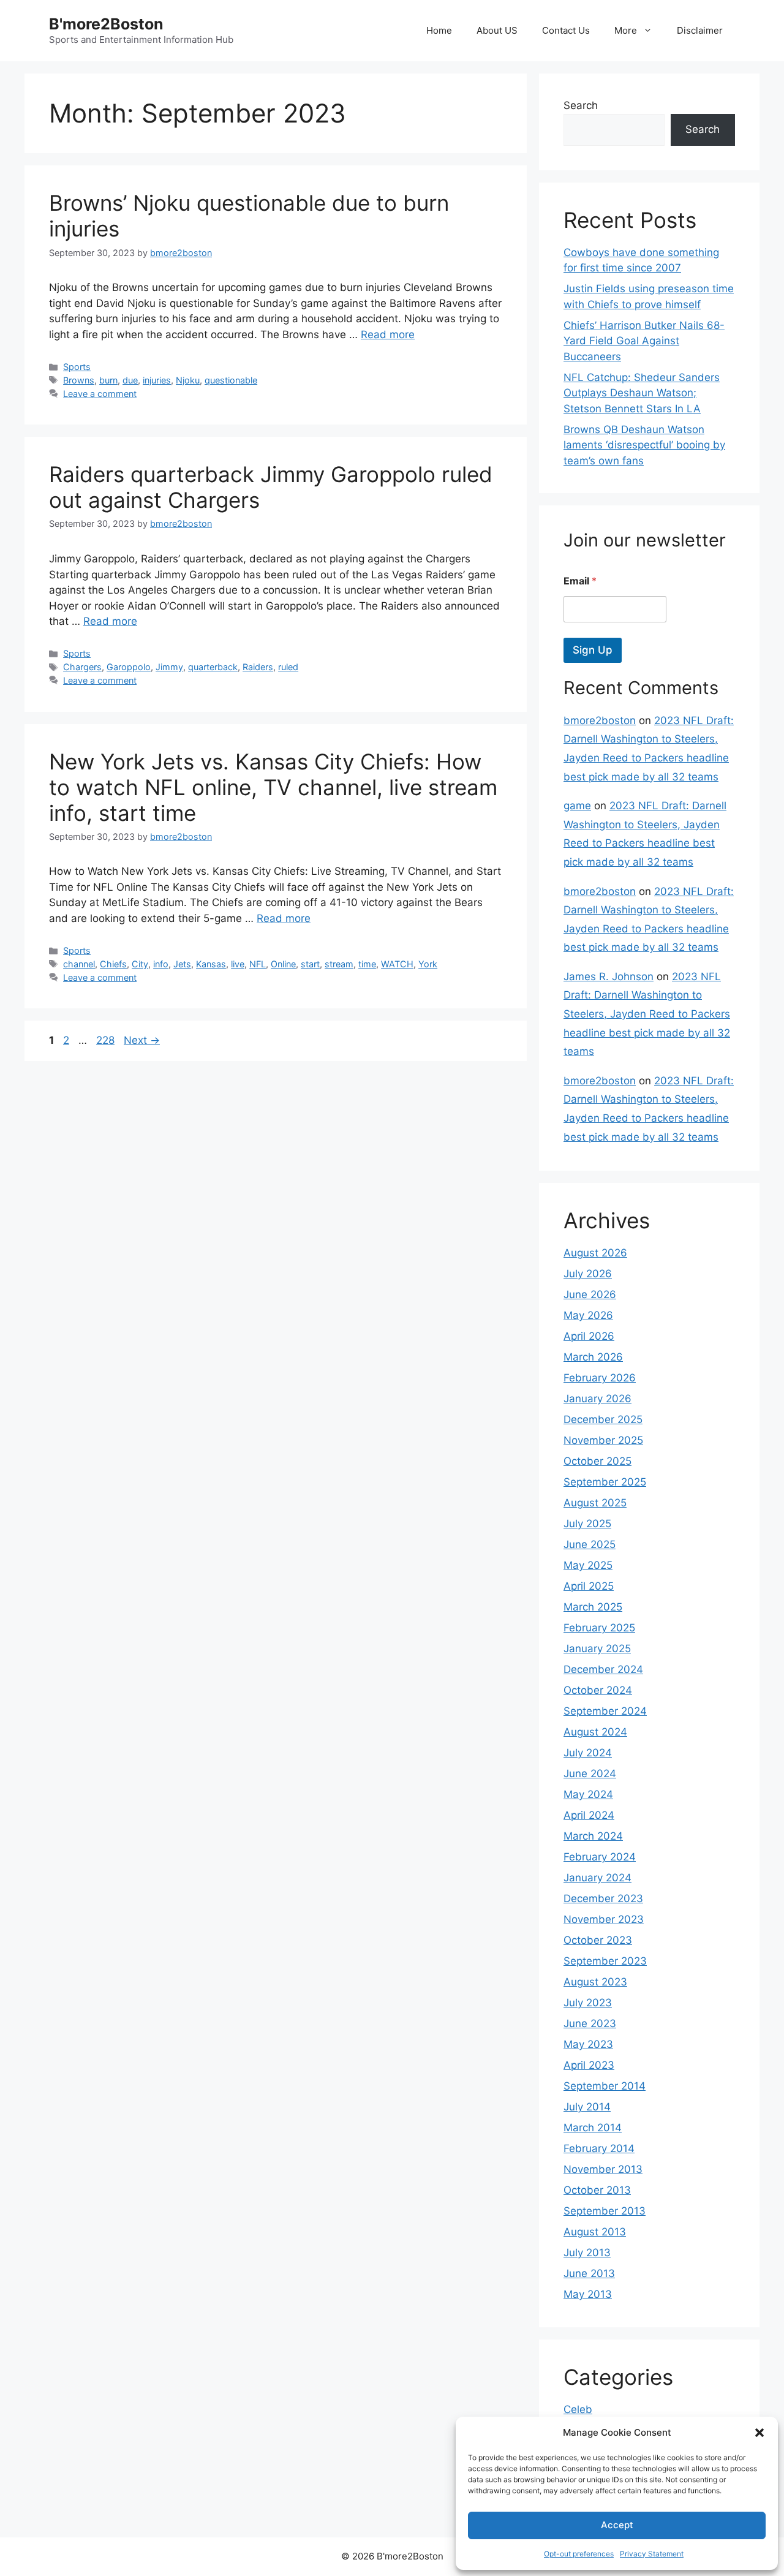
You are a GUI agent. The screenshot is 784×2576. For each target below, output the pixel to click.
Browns (79, 380)
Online (283, 964)
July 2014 (587, 2107)
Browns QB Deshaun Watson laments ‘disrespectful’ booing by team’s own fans (644, 445)
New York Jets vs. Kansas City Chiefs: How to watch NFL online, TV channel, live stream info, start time (273, 787)
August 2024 (595, 1732)
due (130, 380)
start (310, 964)
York (428, 964)
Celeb (578, 2409)
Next (142, 1040)
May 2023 (588, 2044)
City (140, 964)
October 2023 (598, 1940)
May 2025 (588, 1565)
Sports (77, 367)
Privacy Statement (652, 2554)
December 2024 (603, 1669)
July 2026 (588, 1274)
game (577, 806)
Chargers (82, 667)
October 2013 (597, 2190)
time (367, 964)
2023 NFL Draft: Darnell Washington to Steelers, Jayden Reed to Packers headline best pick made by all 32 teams (647, 1014)
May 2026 (588, 1315)
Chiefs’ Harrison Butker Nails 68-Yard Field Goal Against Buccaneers (644, 341)
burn (108, 380)
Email (580, 581)
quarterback (213, 667)
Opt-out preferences (579, 2554)
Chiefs (113, 964)
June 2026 (590, 1294)
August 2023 (595, 1982)
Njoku (188, 380)
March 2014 (593, 2128)
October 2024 (598, 1690)
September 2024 (605, 1711)
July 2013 (587, 2253)
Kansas (211, 964)
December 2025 (603, 1419)
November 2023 (604, 1919)
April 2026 (589, 1336)
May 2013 (588, 2294)
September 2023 (605, 1961)
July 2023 (588, 2003)
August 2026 (595, 1253)
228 (107, 1040)
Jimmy (169, 667)
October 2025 (597, 1461)
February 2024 (600, 1857)
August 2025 (595, 1503)
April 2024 (589, 1815)
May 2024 (588, 1794)
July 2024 (588, 1753)
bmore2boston (600, 720)
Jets (182, 964)
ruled (288, 667)
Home (439, 30)
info (161, 964)
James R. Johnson (609, 976)
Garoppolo (129, 667)
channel (79, 964)
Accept (617, 2525)
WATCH (397, 964)
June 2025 (590, 1544)
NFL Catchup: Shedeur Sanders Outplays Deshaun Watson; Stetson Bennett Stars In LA (642, 393)
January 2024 (597, 1878)
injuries (157, 380)
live (238, 964)
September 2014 (605, 2086)
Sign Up (593, 650)
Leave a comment (100, 394)
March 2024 (593, 1836)
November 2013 (603, 2169)
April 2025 (589, 1586)
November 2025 (603, 1440)
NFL (258, 964)
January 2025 (597, 1649)
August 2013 (595, 2232)
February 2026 (600, 1378)
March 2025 (593, 1607)
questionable (231, 380)
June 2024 (590, 1773)
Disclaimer (700, 30)
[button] (759, 2433)
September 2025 (605, 1482)
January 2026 (597, 1399)
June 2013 (589, 2273)
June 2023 (590, 2023)
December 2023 (603, 1898)
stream (339, 964)
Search (581, 105)
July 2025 (587, 1524)
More (626, 30)
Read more (388, 334)
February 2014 (599, 2148)
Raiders (258, 667)
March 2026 (593, 1357)
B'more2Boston (106, 24)
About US (497, 30)
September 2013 (605, 2211)
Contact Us (566, 30)
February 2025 (599, 1628)
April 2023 (589, 2065)
